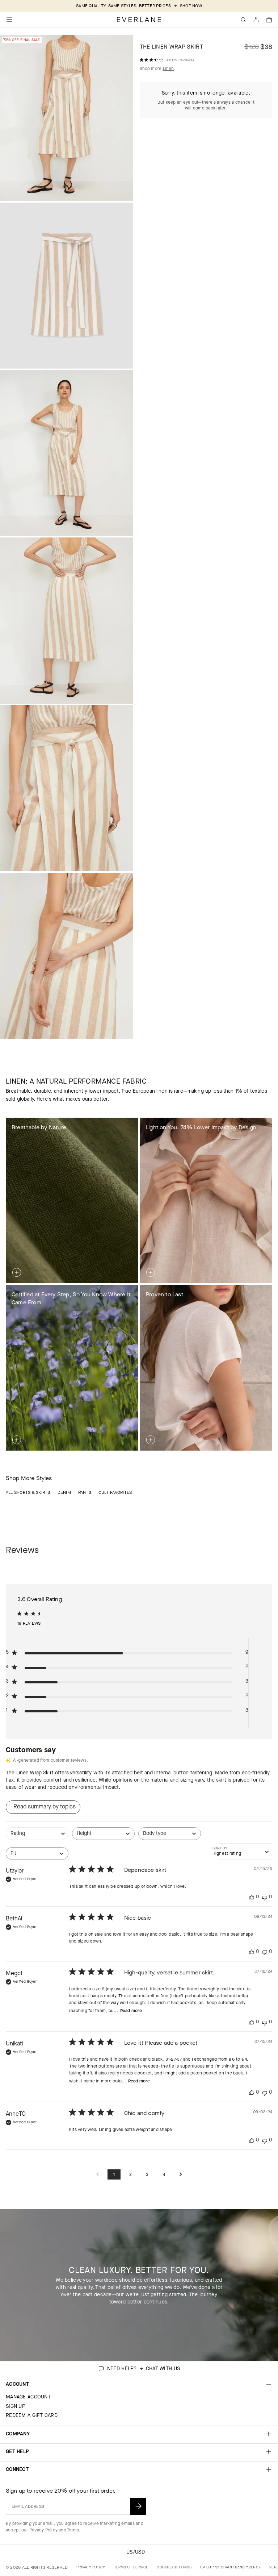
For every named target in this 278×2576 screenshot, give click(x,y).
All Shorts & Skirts (28, 1492)
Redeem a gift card (32, 2415)
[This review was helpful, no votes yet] (252, 1897)
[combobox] (37, 1837)
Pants (85, 1492)
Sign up (16, 2406)
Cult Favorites (115, 1492)
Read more (131, 2011)
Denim (64, 1492)
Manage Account (28, 2397)
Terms (73, 2530)
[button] (269, 20)
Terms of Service (131, 2567)
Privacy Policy (43, 2530)
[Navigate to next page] (181, 2175)
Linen (169, 68)
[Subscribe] (138, 2506)
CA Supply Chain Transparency (230, 2567)
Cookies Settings (174, 2567)
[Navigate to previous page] (97, 2175)
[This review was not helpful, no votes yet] (265, 1897)
